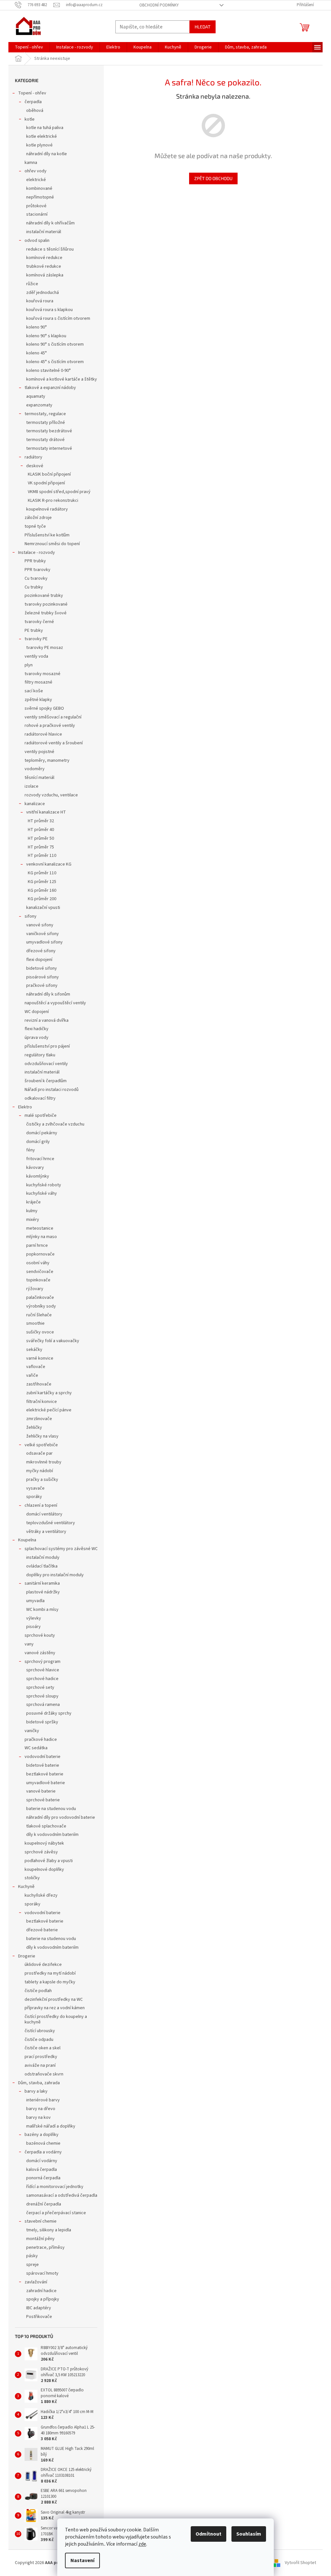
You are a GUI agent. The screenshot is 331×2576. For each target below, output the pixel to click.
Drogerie (27, 1956)
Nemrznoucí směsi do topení (52, 544)
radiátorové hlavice (43, 734)
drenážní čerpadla (44, 2204)
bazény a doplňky (42, 2135)
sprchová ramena (43, 1705)
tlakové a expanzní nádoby (50, 388)
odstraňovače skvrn (44, 2074)
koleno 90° (37, 327)
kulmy (32, 1211)
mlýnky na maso (42, 1237)
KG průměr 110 (42, 873)
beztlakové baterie (45, 1774)
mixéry (33, 1220)
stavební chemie (41, 2221)
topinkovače (38, 1280)
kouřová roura (40, 301)
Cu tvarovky (36, 578)
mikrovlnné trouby (44, 1462)
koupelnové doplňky (44, 1870)
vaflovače (36, 1367)
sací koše (34, 691)
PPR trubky (35, 561)
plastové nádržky (43, 1592)
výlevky (34, 1618)
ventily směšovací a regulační (53, 717)
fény (31, 1150)
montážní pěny (40, 2239)
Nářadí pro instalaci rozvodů (52, 1090)
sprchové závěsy (41, 1852)
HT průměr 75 (41, 847)
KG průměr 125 (42, 882)
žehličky (34, 1428)
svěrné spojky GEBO (44, 708)
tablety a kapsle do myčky (50, 1982)
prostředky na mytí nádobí (50, 1973)
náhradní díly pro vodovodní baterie (61, 1817)
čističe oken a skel (43, 2048)
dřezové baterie (42, 1930)
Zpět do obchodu (213, 178)
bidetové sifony (42, 968)
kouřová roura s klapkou (49, 310)
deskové (35, 466)
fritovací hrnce (40, 1159)
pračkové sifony (42, 986)
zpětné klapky (38, 700)
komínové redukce (44, 258)
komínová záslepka (45, 275)
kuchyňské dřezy (41, 1895)
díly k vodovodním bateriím (52, 1835)
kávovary (35, 1168)
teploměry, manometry (47, 760)
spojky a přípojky (43, 2299)
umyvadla (35, 1601)
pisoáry (33, 1627)
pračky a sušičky (42, 1480)
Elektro (25, 1107)
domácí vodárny (42, 2161)
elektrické (36, 180)
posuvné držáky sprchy (49, 1713)
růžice (32, 284)
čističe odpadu (39, 2040)
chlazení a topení (41, 1505)
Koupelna (27, 1540)
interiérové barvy (43, 2100)
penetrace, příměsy (45, 2247)
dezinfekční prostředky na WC (54, 1999)
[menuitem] (29, 47)
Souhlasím (249, 2534)
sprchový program (43, 1662)
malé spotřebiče (41, 1116)
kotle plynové (39, 145)
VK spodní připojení (46, 483)
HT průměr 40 (41, 830)
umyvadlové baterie (46, 1783)
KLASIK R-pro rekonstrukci (53, 501)
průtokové (36, 206)
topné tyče (35, 526)
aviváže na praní (40, 2065)
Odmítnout (208, 2534)
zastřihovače (39, 1384)
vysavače (35, 1488)
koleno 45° (37, 353)
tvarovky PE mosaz (45, 648)
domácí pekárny (42, 1133)
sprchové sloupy (42, 1696)
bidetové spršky (42, 1722)
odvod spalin (37, 241)
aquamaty (36, 396)
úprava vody (37, 1038)
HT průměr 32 (41, 821)
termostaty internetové (49, 448)
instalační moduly (43, 1557)
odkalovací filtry (40, 1098)
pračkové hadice (41, 1740)
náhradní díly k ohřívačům (50, 223)
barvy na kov (38, 2118)
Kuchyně (26, 1887)
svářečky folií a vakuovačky (53, 1341)
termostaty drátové (45, 440)
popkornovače (40, 1254)
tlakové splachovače (46, 1826)
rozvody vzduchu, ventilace (51, 795)
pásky (32, 2256)
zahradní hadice (41, 2291)
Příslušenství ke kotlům (47, 535)
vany (29, 1644)
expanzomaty (39, 405)
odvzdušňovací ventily (46, 1064)
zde (142, 2544)
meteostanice (40, 1228)
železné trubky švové (46, 613)
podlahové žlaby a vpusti (49, 1861)
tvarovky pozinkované (46, 604)
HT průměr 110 (42, 856)
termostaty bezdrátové (49, 431)
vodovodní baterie (43, 1757)
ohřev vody (36, 171)
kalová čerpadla (42, 2170)
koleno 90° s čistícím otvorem (55, 344)
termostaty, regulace (45, 414)
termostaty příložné (46, 423)
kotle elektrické (42, 136)
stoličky (32, 1878)
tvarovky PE (36, 639)
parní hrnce (37, 1245)
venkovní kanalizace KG (49, 864)
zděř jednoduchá (43, 293)
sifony (31, 916)
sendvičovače (40, 1272)
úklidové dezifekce (43, 1965)
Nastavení (82, 2560)
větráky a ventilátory (46, 1532)
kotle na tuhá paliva (45, 128)
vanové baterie (41, 1791)
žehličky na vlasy (42, 1436)
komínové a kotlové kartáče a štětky (62, 379)
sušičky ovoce (40, 1332)
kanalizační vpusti (43, 908)
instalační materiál (44, 232)
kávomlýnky (38, 1176)
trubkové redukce (44, 266)
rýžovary (35, 1289)
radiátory (33, 457)
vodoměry (35, 769)
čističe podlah (38, 1991)
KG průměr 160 (42, 890)
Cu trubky (34, 587)
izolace (32, 786)
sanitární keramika (42, 1583)
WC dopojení (37, 1012)
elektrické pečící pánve (49, 1410)
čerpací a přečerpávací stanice (56, 2213)
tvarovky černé (39, 622)
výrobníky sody (41, 1306)
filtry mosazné (38, 682)
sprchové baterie (43, 1800)
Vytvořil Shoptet (300, 2563)
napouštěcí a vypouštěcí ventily (55, 1003)
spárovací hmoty (42, 2273)
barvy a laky (36, 2091)
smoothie (35, 1323)
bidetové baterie (43, 1765)
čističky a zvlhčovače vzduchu (55, 1124)
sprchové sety (40, 1687)
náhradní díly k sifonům (48, 994)
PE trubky (34, 631)
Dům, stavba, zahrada (39, 2083)
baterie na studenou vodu (51, 1809)
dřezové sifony (41, 951)
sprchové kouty (40, 1635)
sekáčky (34, 1350)
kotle (30, 119)
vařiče (32, 1375)
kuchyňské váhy (42, 1193)
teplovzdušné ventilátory (51, 1523)
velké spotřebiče (41, 1445)
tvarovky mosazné (43, 674)
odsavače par (39, 1453)
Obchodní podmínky (159, 5)
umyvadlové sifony (44, 942)
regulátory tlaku (40, 1055)
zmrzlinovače (39, 1419)
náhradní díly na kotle (47, 154)
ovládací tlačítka (42, 1566)
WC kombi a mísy (42, 1610)
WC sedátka (36, 1748)
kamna (31, 163)
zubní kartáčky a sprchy (49, 1393)
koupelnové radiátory (47, 509)
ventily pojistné (39, 752)
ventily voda (36, 656)
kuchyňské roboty (44, 1185)
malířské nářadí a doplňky (51, 2126)
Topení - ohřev (32, 93)
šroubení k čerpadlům (46, 1081)
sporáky (34, 1497)
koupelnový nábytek (44, 1843)
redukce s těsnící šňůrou (50, 249)
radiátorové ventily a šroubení (54, 743)
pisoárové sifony (43, 977)
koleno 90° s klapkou (46, 336)
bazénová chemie (43, 2143)
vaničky (32, 1731)
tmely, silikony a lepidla (49, 2230)
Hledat (203, 27)
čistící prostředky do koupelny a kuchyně (56, 2019)
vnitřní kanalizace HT (46, 812)
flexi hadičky (37, 1029)
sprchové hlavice (43, 1670)
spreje (32, 2265)
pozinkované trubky (44, 596)
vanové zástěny (40, 1653)
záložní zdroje (38, 518)
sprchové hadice (42, 1679)
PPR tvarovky (37, 570)
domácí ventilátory (44, 1514)
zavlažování (36, 2282)
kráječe (33, 1202)
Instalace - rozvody (37, 553)
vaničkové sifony (43, 934)
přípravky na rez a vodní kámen (55, 2008)
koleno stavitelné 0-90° (48, 371)
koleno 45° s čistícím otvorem (55, 362)
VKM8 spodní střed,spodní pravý (59, 492)
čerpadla (33, 102)
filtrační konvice (42, 1402)
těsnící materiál (39, 778)
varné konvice (40, 1358)
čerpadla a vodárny (43, 2152)
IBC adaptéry (39, 2308)
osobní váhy (38, 1263)
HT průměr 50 (41, 838)
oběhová (35, 111)
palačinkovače (40, 1298)
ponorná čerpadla (43, 2178)
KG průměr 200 (42, 899)
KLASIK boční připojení (49, 474)
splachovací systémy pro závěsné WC (61, 1549)
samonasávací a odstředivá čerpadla (62, 2195)
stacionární (37, 214)
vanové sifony (40, 925)
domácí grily (38, 1142)
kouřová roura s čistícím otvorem (58, 318)
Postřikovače (39, 2317)
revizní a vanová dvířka (47, 1020)
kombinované (39, 189)
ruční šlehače (39, 1315)
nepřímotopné (40, 197)
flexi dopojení (39, 960)
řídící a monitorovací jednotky (55, 2187)
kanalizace (35, 804)
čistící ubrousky (40, 2031)
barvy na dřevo (41, 2109)
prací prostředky (41, 2057)
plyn (29, 665)
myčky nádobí (40, 1471)
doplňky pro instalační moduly (55, 1575)
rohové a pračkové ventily (50, 726)
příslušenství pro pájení (47, 1046)
